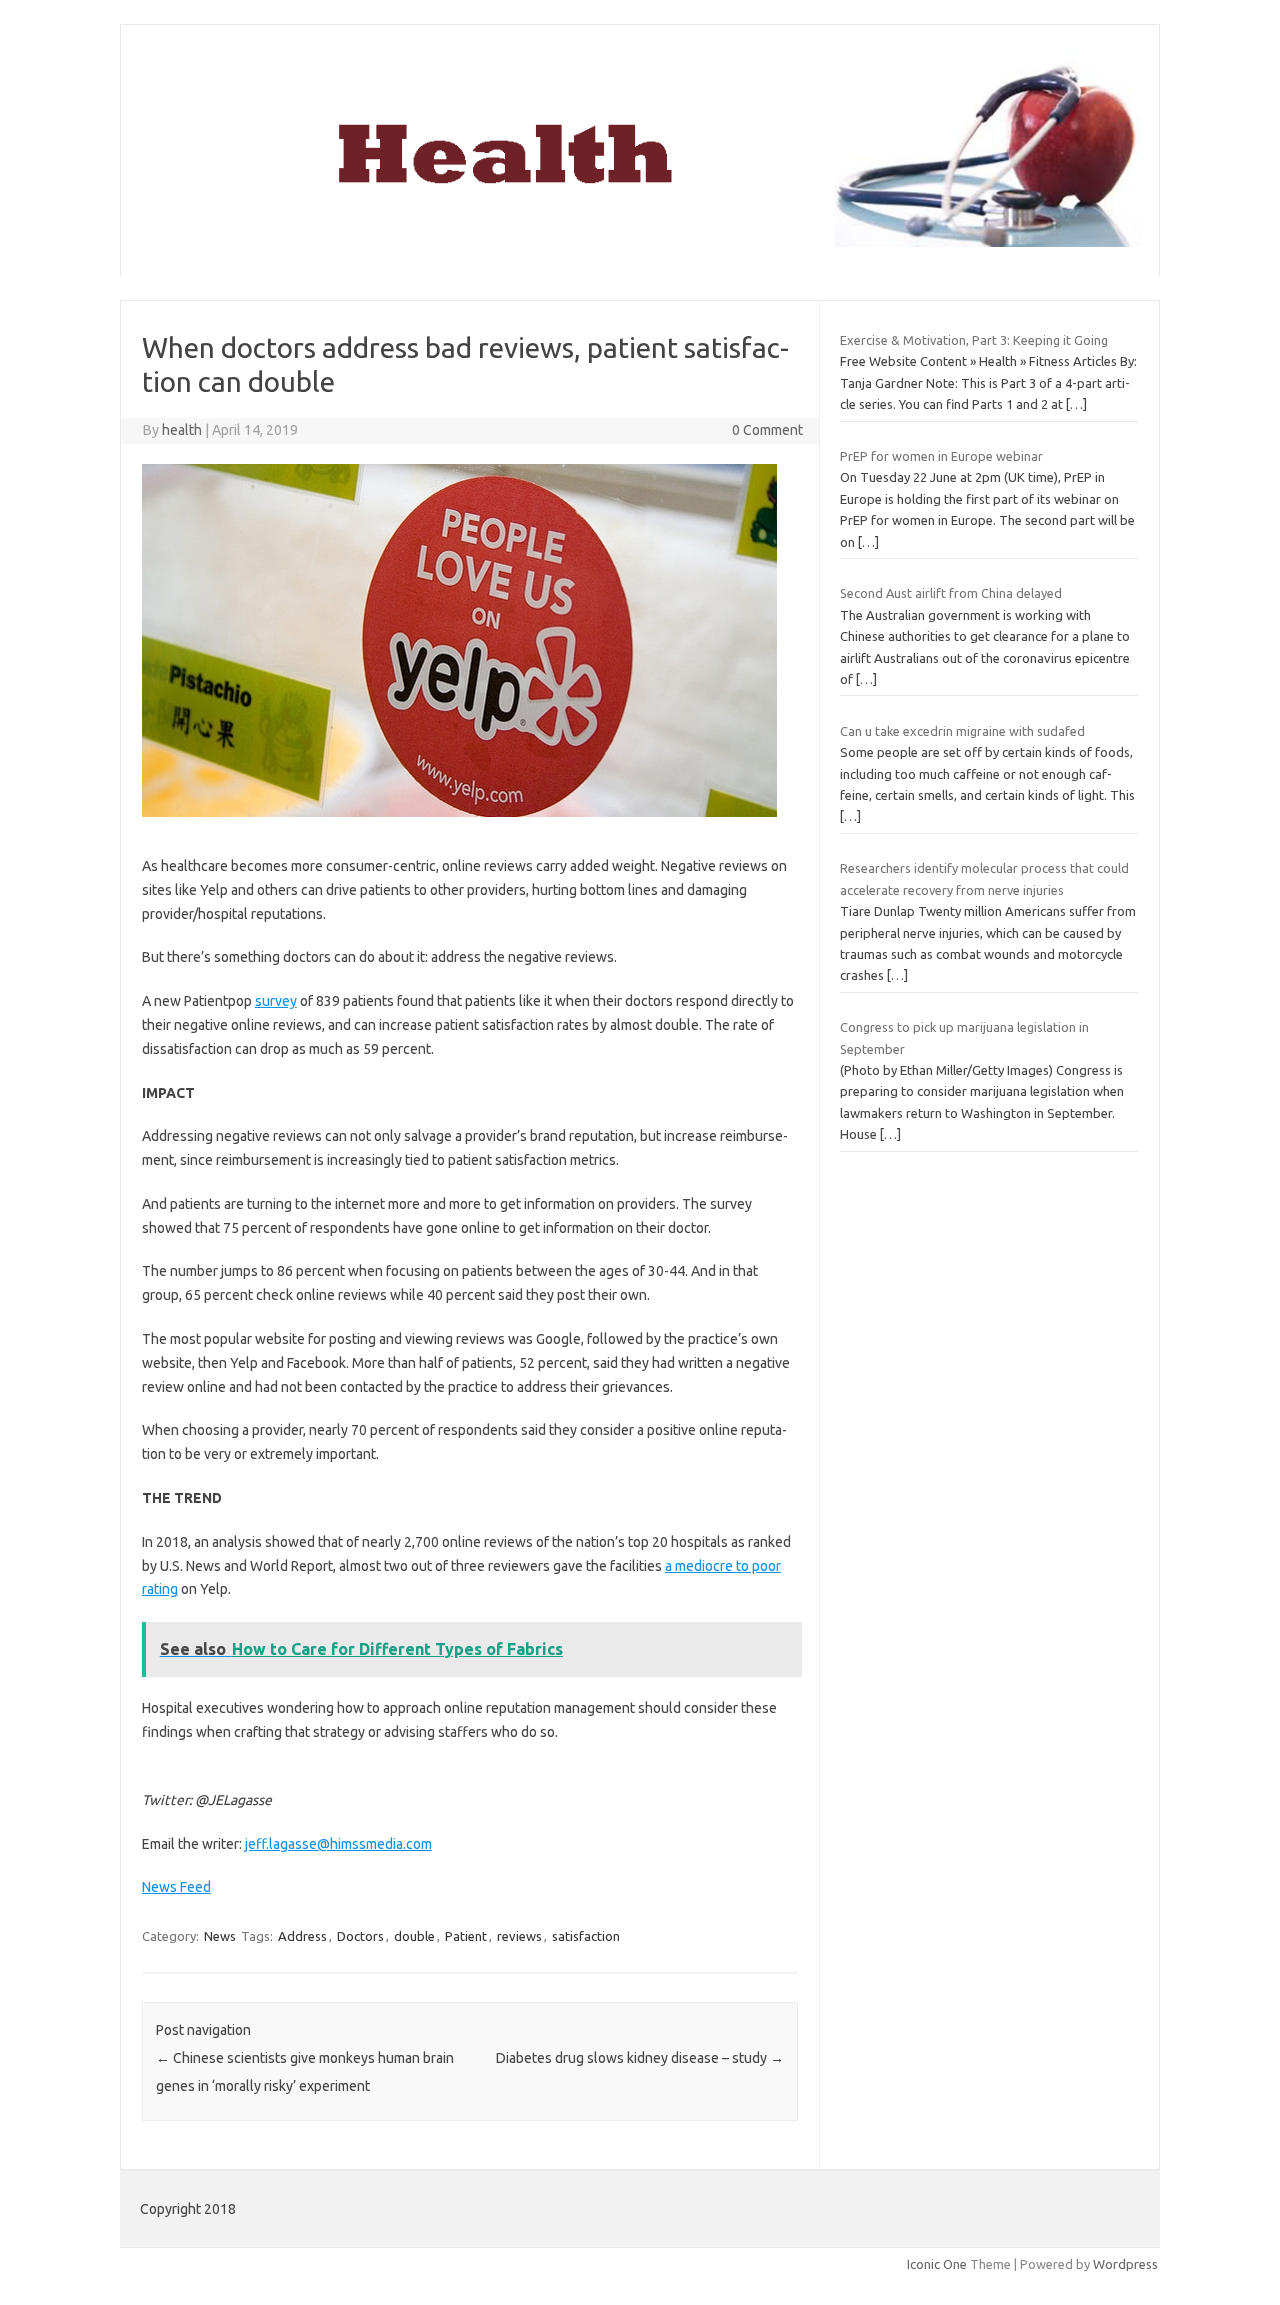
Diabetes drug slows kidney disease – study (640, 2058)
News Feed (176, 1887)
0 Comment (767, 430)
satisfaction (586, 1936)
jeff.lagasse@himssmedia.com (338, 1844)
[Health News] (640, 242)
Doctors (360, 1936)
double (414, 1936)
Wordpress (1125, 2264)
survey (276, 1001)
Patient (466, 1936)
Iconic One (937, 2264)
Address (302, 1936)
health (182, 430)
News (220, 1936)
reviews (519, 1936)
